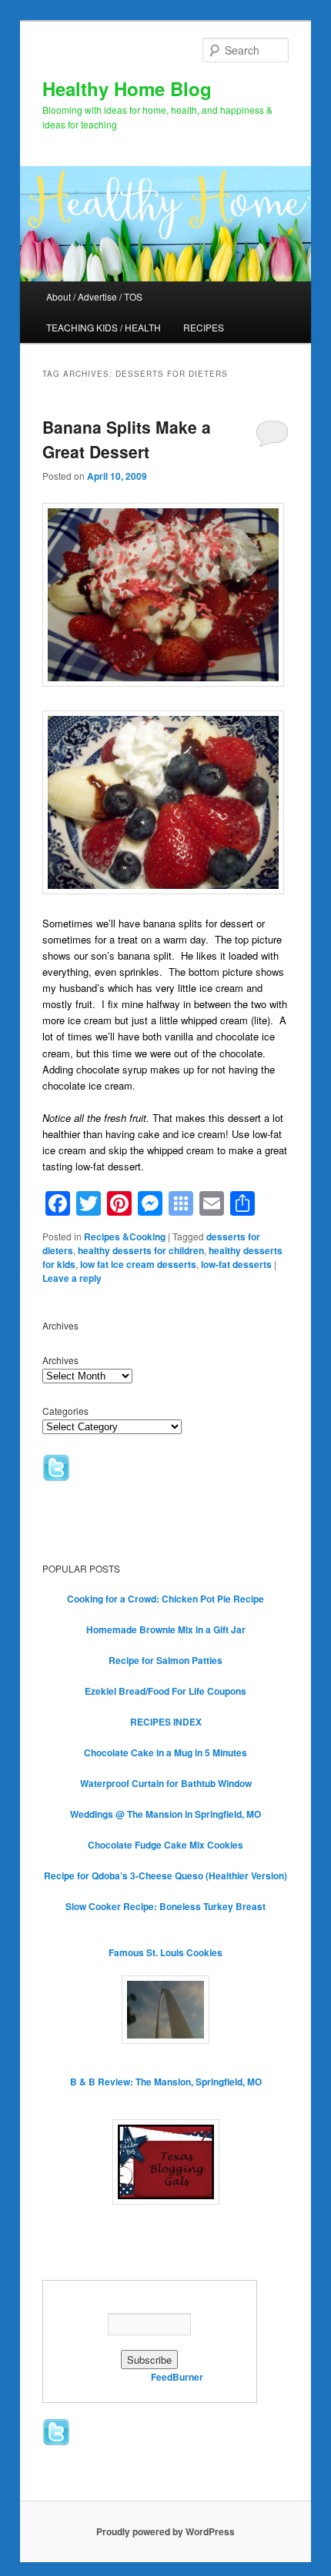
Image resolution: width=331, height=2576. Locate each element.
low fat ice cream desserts (138, 1264)
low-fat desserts (236, 1264)
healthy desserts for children (141, 1250)
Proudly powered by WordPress (165, 2531)
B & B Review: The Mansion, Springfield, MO (166, 2082)
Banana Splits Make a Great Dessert (127, 439)
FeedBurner (177, 2377)
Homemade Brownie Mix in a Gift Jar (166, 1629)
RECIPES (204, 327)
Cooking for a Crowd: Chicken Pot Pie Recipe (165, 1599)
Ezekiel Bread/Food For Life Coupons (165, 1691)
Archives (60, 1360)
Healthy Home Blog (127, 88)
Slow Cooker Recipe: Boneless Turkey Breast (165, 1906)
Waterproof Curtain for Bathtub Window (166, 1783)
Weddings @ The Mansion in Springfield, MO (165, 1814)
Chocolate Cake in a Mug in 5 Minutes (165, 1752)
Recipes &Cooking (125, 1236)
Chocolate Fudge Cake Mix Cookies (165, 1845)
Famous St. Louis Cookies (165, 1952)
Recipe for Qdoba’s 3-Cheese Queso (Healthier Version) (165, 1875)
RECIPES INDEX (166, 1722)
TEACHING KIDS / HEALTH (104, 327)
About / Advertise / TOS (94, 296)
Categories (65, 1411)
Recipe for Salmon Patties (165, 1660)
